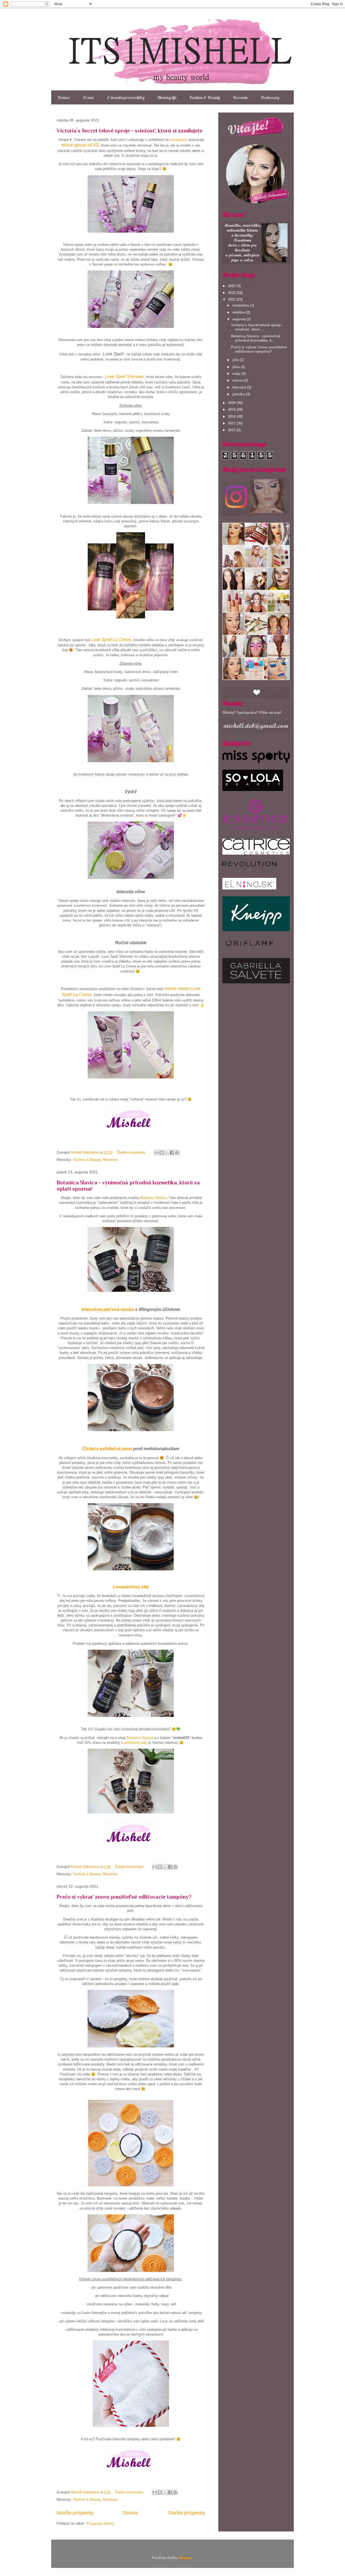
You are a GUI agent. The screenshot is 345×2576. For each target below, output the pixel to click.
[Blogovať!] (162, 1153)
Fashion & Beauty (205, 97)
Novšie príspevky (75, 2513)
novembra (241, 305)
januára (239, 394)
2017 (232, 423)
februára (240, 387)
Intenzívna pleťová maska (108, 1309)
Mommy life (167, 97)
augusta (239, 319)
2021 (232, 299)
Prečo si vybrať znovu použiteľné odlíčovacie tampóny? (124, 1897)
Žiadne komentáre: (132, 1152)
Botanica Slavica (153, 1198)
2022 (232, 293)
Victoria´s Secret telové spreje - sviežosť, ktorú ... (257, 327)
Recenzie (240, 97)
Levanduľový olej (131, 1587)
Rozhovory (270, 97)
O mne (89, 97)
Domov (64, 97)
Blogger (185, 2558)
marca (238, 380)
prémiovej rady (136, 1743)
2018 (232, 417)
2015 (232, 430)
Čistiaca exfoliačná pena (107, 1449)
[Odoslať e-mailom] (157, 1153)
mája (237, 374)
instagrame (178, 140)
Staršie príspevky (186, 2513)
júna (237, 367)
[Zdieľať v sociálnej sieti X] (167, 1153)
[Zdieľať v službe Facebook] (172, 1153)
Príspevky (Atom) (100, 2524)
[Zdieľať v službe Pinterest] (177, 1153)
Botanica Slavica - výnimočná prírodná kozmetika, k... (256, 338)
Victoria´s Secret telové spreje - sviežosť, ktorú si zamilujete (130, 131)
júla (236, 360)
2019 (232, 409)
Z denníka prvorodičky (126, 97)
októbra (239, 312)
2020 (232, 403)
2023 (232, 286)
